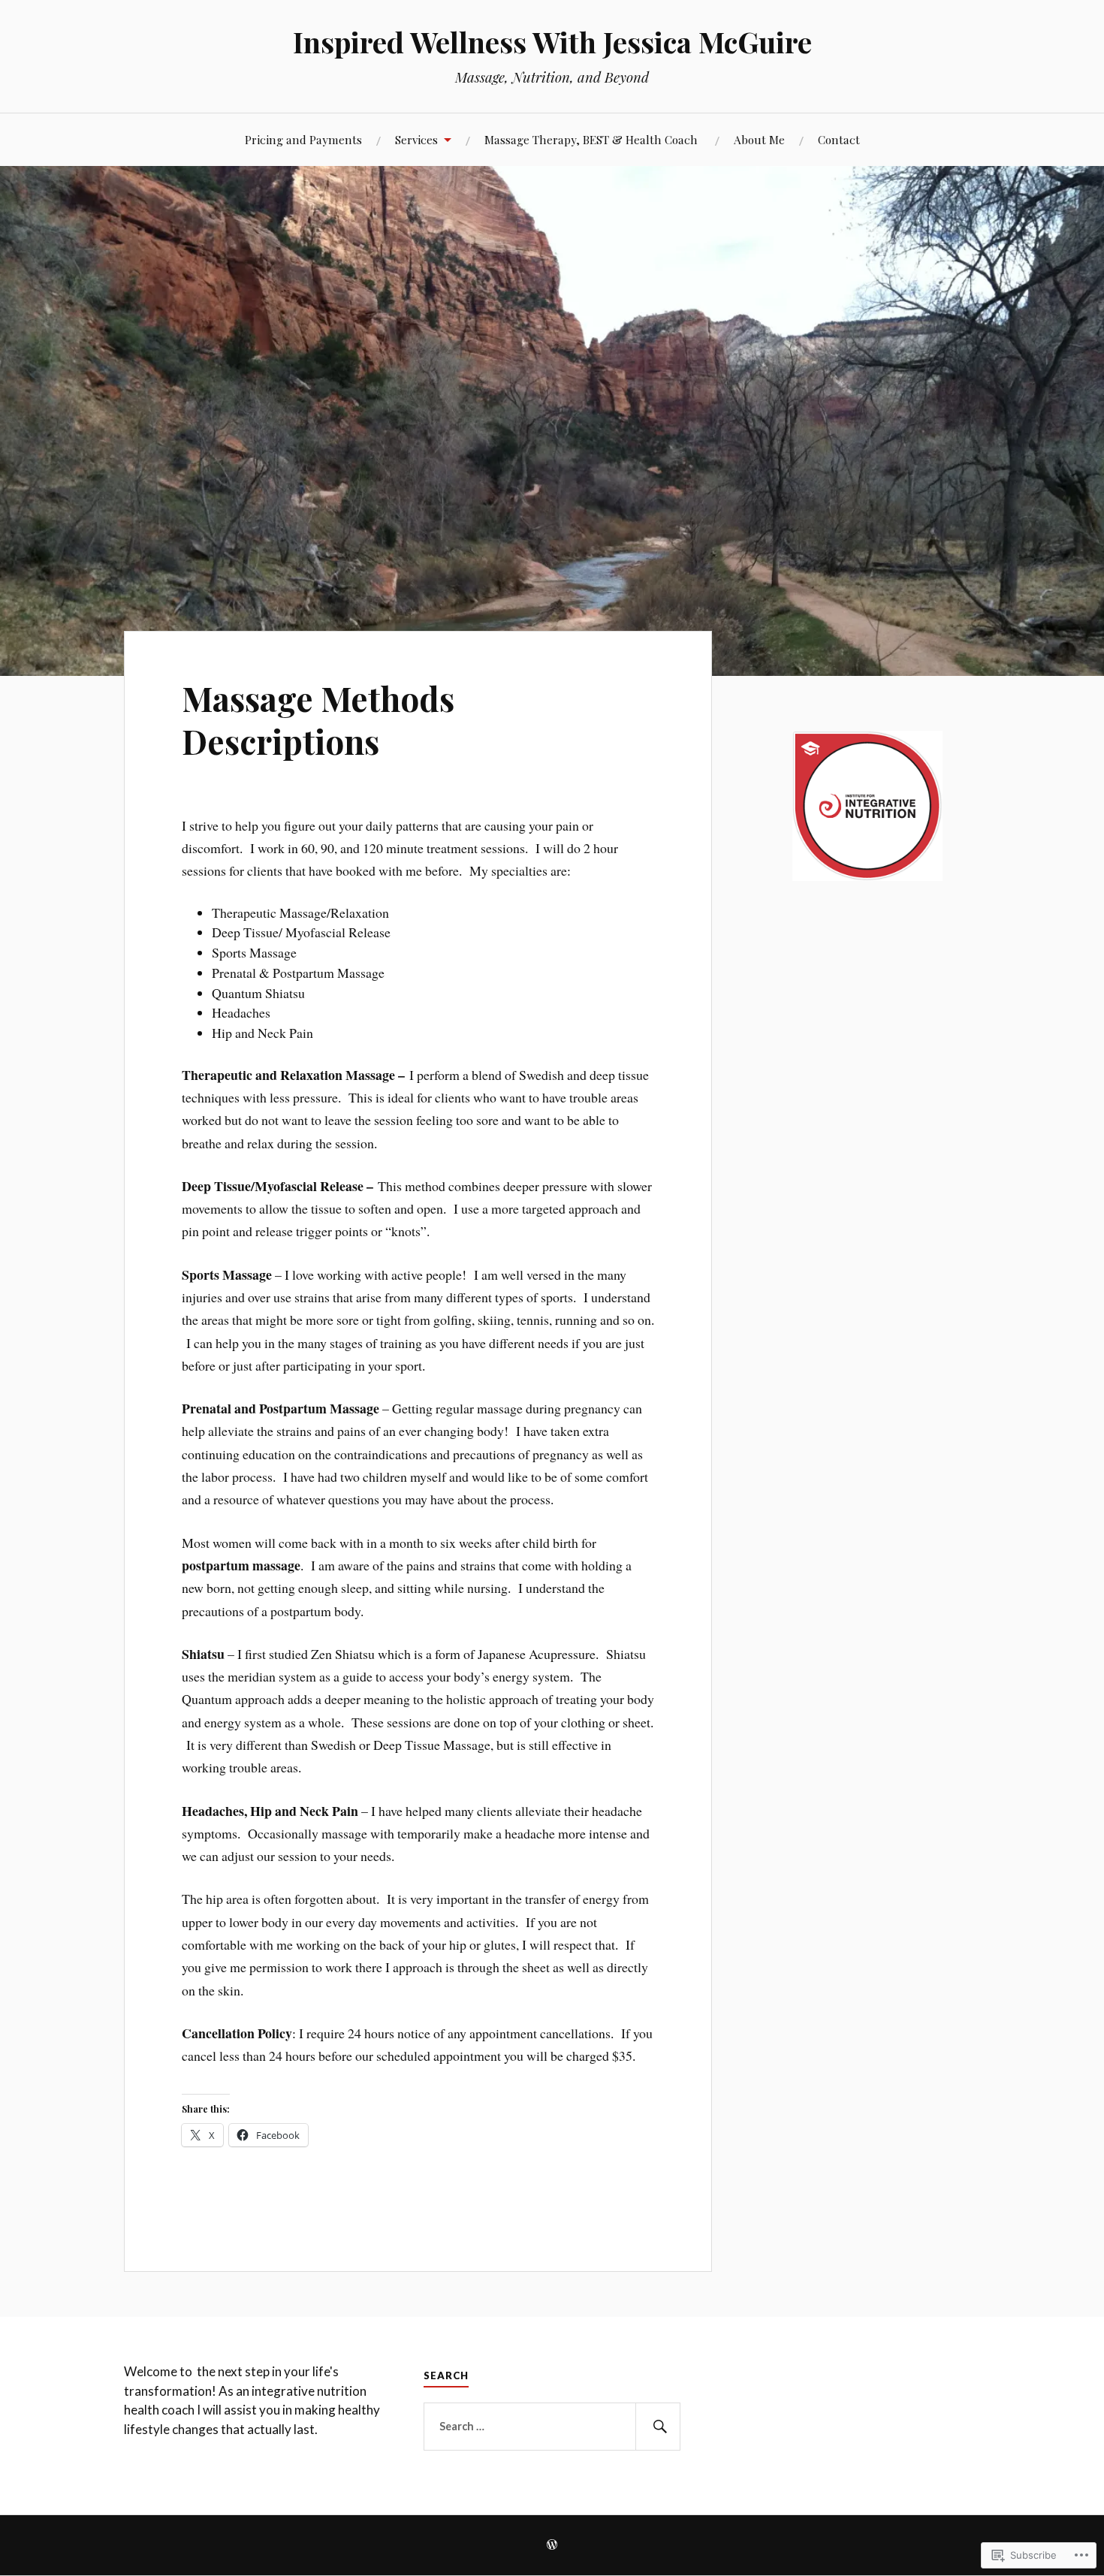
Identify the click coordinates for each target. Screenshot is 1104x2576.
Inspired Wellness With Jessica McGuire (552, 42)
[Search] (658, 2427)
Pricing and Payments (303, 139)
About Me (759, 139)
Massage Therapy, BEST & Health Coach (593, 139)
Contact (839, 139)
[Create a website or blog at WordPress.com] (552, 2546)
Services (416, 139)
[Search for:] (552, 2427)
